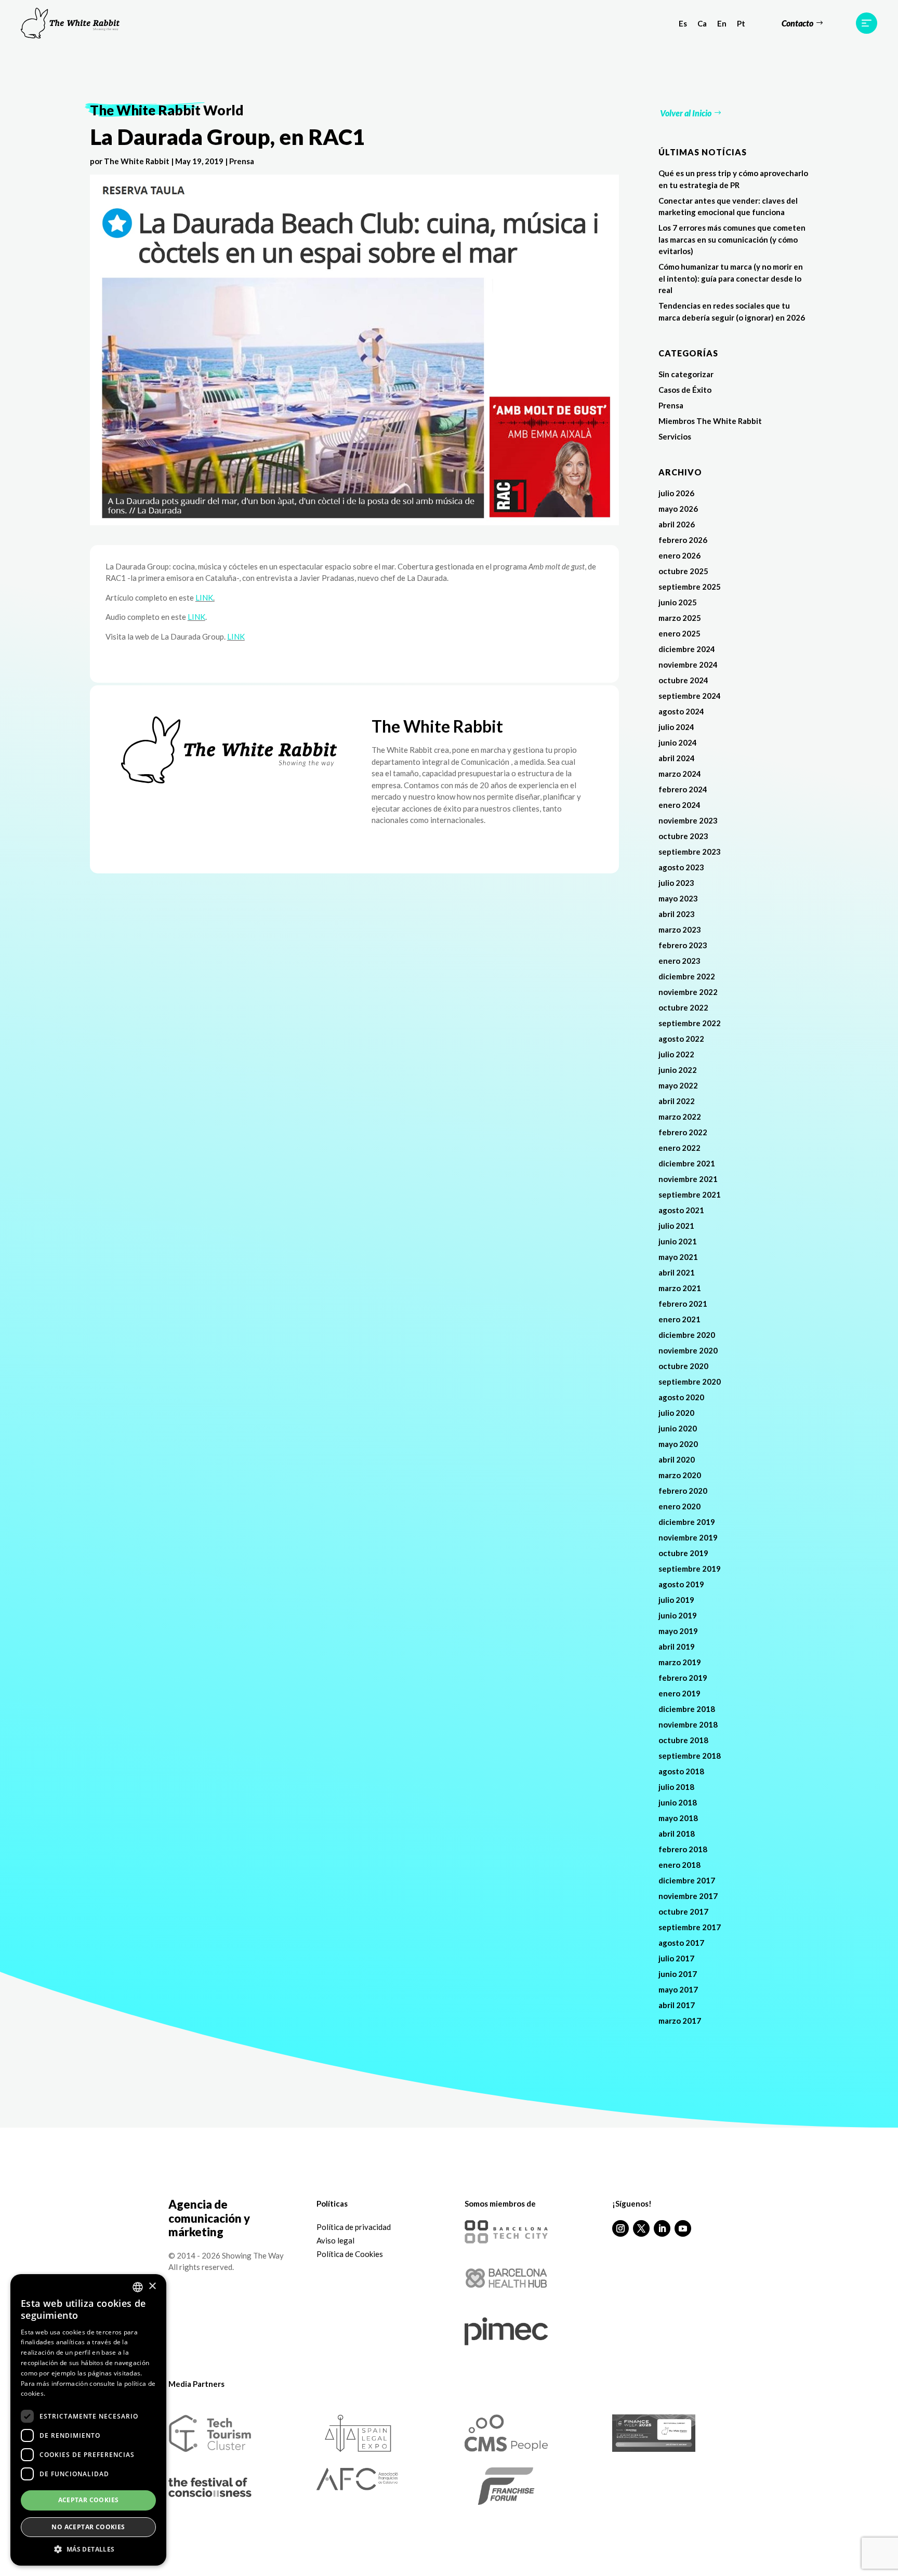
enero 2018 (679, 1865)
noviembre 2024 (688, 665)
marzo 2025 (680, 618)
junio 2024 (678, 742)
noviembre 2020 (688, 1350)
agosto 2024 (681, 711)
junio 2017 (678, 1974)
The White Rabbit (137, 161)
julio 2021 (676, 1226)
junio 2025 (678, 602)
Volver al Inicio (686, 113)
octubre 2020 (683, 1366)
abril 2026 (677, 524)
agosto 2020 (681, 1397)
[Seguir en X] (641, 2228)
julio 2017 (676, 1958)
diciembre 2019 (687, 1522)
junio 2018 (678, 1802)
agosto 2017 (681, 1943)
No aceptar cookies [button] (88, 2527)
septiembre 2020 (690, 1382)
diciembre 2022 (687, 976)
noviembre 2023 (688, 820)
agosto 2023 (681, 867)
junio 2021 (678, 1241)
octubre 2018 (683, 1740)
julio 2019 (676, 1600)
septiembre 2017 (690, 1927)
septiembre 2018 (690, 1756)
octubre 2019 (683, 1553)
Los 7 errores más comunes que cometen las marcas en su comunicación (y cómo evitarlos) (732, 239)
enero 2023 (679, 961)
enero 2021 (679, 1319)
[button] (88, 2550)
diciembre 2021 (687, 1163)
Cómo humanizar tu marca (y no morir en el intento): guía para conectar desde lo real (731, 278)
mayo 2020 (678, 1444)
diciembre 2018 (687, 1709)
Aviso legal (335, 2240)
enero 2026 (679, 555)
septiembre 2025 (690, 587)
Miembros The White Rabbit (710, 421)
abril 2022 (677, 1101)
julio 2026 (676, 493)
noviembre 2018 (688, 1724)
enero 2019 (679, 1693)
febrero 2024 (683, 789)
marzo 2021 (680, 1288)
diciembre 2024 (687, 649)
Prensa (242, 161)
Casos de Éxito (685, 390)
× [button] (152, 2286)
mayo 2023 (678, 898)
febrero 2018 (683, 1849)
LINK (204, 597)
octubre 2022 (683, 1007)
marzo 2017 (680, 2021)
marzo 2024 (680, 774)
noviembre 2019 (688, 1537)
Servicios (675, 436)
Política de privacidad (354, 2227)
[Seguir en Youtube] (683, 2228)
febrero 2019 (683, 1678)
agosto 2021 (681, 1210)
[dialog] (88, 2420)
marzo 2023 (680, 930)
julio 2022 (676, 1054)
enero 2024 (679, 805)
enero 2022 (679, 1148)
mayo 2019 (678, 1631)
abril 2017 (677, 2005)
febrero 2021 (683, 1304)
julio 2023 (676, 883)
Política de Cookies (350, 2254)
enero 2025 (679, 633)
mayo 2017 (678, 1989)
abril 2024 (677, 758)
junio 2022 (678, 1070)
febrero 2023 (683, 945)
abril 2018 (677, 1834)
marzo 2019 (680, 1662)
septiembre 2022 (690, 1023)
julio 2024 (676, 727)
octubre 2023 (683, 836)
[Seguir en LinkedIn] (662, 2228)
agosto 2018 (681, 1771)
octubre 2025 (683, 571)
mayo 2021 (678, 1257)
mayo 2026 (678, 509)
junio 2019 (678, 1615)
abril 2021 (677, 1272)
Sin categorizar (686, 374)
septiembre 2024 (690, 696)
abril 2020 (677, 1459)
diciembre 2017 (687, 1880)
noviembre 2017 (688, 1896)
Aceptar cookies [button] (89, 2500)
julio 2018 (676, 1787)
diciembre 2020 (687, 1335)
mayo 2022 (678, 1085)
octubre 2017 (683, 1911)
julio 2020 (676, 1413)
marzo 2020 (680, 1475)
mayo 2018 (678, 1818)
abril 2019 (677, 1646)
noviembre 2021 (688, 1179)
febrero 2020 (683, 1491)
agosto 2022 (681, 1039)
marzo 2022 (680, 1117)
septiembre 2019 (690, 1569)
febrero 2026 (683, 540)
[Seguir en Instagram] (620, 2228)
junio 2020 (678, 1428)
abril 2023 (677, 914)
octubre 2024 (683, 680)
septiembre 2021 (690, 1194)
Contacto (797, 23)
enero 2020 (679, 1506)
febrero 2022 (683, 1132)
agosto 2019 (681, 1584)
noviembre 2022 (688, 992)
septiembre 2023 (690, 852)
